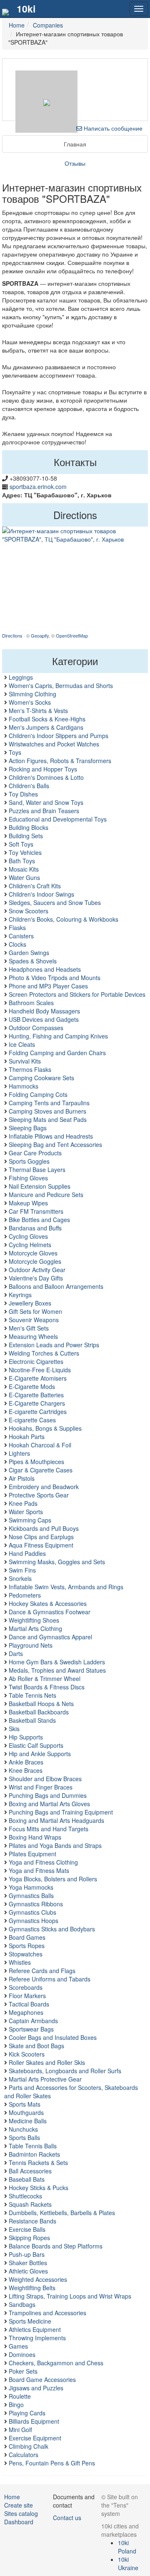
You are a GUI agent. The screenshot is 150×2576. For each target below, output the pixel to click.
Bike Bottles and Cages (39, 1220)
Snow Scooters (29, 911)
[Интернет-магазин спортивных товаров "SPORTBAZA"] (75, 579)
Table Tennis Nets (32, 1695)
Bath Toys (22, 861)
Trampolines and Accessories (47, 2313)
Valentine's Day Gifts (36, 1278)
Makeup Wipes (28, 1203)
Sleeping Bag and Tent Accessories (55, 1144)
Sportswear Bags (31, 2029)
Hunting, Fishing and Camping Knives (58, 1036)
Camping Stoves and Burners (47, 1111)
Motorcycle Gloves (33, 1253)
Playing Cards (27, 2413)
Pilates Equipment (32, 1854)
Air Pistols (22, 1478)
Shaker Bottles (28, 2263)
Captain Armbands (33, 2021)
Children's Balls (29, 786)
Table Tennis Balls (33, 2146)
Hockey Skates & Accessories (48, 1603)
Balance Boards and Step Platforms (56, 2246)
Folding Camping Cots (38, 1094)
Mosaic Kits (24, 869)
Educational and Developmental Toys (58, 819)
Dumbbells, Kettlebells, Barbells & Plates (62, 2213)
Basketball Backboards (39, 1712)
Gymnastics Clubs (32, 1912)
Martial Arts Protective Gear (45, 2079)
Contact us (67, 2518)
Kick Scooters (27, 2054)
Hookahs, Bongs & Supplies (45, 1428)
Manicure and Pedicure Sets (46, 1195)
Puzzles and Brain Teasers (44, 811)
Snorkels (20, 1578)
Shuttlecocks (25, 2196)
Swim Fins (22, 1570)
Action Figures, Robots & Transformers (60, 761)
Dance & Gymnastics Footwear (50, 1612)
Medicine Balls (28, 2121)
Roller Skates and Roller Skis (47, 2062)
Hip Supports (26, 1737)
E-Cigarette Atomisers (38, 1378)
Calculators (24, 2455)
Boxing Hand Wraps (35, 1837)
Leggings (21, 677)
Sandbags (22, 2304)
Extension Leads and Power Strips (54, 1345)
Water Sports (26, 1512)
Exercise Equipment (35, 2438)
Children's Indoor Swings (41, 894)
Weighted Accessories (38, 2279)
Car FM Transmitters (36, 1211)
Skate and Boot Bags (36, 2046)
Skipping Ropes (29, 2238)
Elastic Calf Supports (36, 1745)
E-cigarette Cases (32, 1420)
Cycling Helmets (30, 1245)
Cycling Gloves (28, 1236)
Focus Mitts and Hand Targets (49, 1829)
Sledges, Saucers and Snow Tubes (55, 902)
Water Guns (24, 877)
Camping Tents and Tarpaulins (49, 1103)
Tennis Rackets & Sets (38, 2163)
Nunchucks (23, 2129)
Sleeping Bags (28, 1128)
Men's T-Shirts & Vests (38, 711)
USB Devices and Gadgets (44, 1019)
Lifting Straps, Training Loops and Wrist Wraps (70, 2296)
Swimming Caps (30, 1520)
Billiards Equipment (34, 2421)
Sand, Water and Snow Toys (46, 802)
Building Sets (26, 836)
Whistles (20, 1962)
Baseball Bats (27, 2179)
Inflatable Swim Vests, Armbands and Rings (66, 1587)
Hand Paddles (27, 1553)
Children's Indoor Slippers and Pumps (59, 736)
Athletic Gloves (28, 2271)
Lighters (19, 1453)
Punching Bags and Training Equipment (61, 1812)
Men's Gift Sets (29, 1328)
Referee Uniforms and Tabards (50, 1979)
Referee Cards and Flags (42, 1971)
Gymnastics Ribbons (36, 1904)
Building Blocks (29, 827)
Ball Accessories (30, 2171)
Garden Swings (29, 953)
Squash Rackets (30, 2204)
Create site (19, 2505)
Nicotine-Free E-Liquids (40, 1370)
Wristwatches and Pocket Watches (54, 744)
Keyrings (20, 1295)
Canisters (21, 936)
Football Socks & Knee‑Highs (47, 719)
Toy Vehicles (25, 852)
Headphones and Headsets (45, 969)
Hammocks (24, 1086)
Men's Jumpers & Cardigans (46, 727)
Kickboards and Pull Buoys (44, 1528)
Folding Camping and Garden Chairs (57, 1053)
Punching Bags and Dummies (48, 1795)
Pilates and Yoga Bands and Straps (55, 1845)
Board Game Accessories (42, 2379)
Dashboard (19, 2522)
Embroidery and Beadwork (44, 1487)
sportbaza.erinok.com (38, 486)
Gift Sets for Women (35, 1311)
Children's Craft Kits (35, 886)
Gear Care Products (35, 1153)
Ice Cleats (22, 1044)
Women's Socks (30, 702)
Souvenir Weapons (34, 1320)
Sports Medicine (30, 2321)
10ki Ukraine (128, 2563)
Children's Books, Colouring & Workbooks (64, 919)
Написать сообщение (112, 128)
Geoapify (40, 635)
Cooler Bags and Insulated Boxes (53, 2037)
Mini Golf (20, 2430)
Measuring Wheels (33, 1336)
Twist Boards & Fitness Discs (47, 1687)
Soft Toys (21, 844)
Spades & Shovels (33, 961)
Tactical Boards (29, 2004)
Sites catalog (21, 2513)
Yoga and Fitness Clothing (43, 1862)
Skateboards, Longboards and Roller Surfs (65, 2071)
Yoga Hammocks (31, 1887)
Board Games (27, 1937)
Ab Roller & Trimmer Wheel (45, 1679)
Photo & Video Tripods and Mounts (55, 978)
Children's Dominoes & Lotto (46, 777)
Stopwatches (26, 1954)
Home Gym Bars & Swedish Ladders (57, 1662)
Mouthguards (26, 2112)
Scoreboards (26, 1987)
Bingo (16, 2405)
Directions (12, 635)
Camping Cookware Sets (41, 1078)
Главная (75, 144)
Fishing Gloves (28, 1178)
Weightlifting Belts (32, 2288)
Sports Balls (24, 2137)
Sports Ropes (27, 1946)
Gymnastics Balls (31, 1895)
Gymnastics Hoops (34, 1921)
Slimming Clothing (32, 694)
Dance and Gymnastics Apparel (50, 1637)
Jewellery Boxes (30, 1303)
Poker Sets (23, 2371)
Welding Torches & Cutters (44, 1353)
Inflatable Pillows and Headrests (51, 1136)
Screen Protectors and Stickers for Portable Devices (77, 994)
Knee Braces (26, 1770)
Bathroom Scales (31, 1003)
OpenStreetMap (72, 635)
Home (12, 2497)
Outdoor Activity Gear (37, 1270)
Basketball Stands (32, 1720)
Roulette (20, 2396)
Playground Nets (31, 1645)
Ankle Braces (26, 1762)
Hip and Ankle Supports (40, 1754)
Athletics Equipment (35, 2329)
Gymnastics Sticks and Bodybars (52, 1929)
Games (18, 2346)
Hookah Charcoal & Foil (40, 1445)
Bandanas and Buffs (35, 1228)
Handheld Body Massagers (44, 1011)
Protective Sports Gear (39, 1495)
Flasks (17, 928)
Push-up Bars (27, 2254)
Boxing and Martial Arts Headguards (56, 1820)
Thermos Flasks (30, 1069)
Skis (14, 1729)
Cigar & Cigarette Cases (41, 1470)
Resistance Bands (32, 2221)
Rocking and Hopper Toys (43, 769)
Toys (15, 752)
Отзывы (75, 163)
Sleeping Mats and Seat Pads (48, 1119)
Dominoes (22, 2354)
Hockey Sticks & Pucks (39, 2188)
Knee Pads (23, 1503)
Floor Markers (27, 1996)
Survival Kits (25, 1061)
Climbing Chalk (29, 2446)
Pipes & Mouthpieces (36, 1462)
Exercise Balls (27, 2229)
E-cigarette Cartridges (38, 1412)
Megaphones (26, 2012)
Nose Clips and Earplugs (41, 1537)
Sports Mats (25, 2104)
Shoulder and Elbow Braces (45, 1779)
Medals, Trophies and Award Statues (57, 1670)
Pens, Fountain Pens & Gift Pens (52, 2463)
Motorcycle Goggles (35, 1261)
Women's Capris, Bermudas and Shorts (61, 686)
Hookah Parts (27, 1437)
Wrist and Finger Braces (41, 1787)
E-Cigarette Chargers (37, 1403)
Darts (16, 1653)
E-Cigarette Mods (32, 1386)
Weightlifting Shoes (34, 1620)
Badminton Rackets (34, 2154)
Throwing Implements (37, 2338)
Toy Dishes (23, 794)
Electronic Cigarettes (36, 1361)
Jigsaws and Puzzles (36, 2388)
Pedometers (25, 1595)
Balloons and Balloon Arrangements (56, 1286)
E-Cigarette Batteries (36, 1395)
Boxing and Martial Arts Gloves (49, 1804)
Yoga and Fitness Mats (39, 1870)
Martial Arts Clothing (35, 1628)
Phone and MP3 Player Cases (48, 986)
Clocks (17, 944)
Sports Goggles (29, 1161)
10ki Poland (127, 2547)
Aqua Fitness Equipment (41, 1545)
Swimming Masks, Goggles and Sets (57, 1562)
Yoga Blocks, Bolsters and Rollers (53, 1879)
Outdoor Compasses (36, 1028)
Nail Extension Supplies (40, 1186)
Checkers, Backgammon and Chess (56, 2363)
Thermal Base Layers (37, 1170)
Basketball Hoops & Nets (41, 1704)
